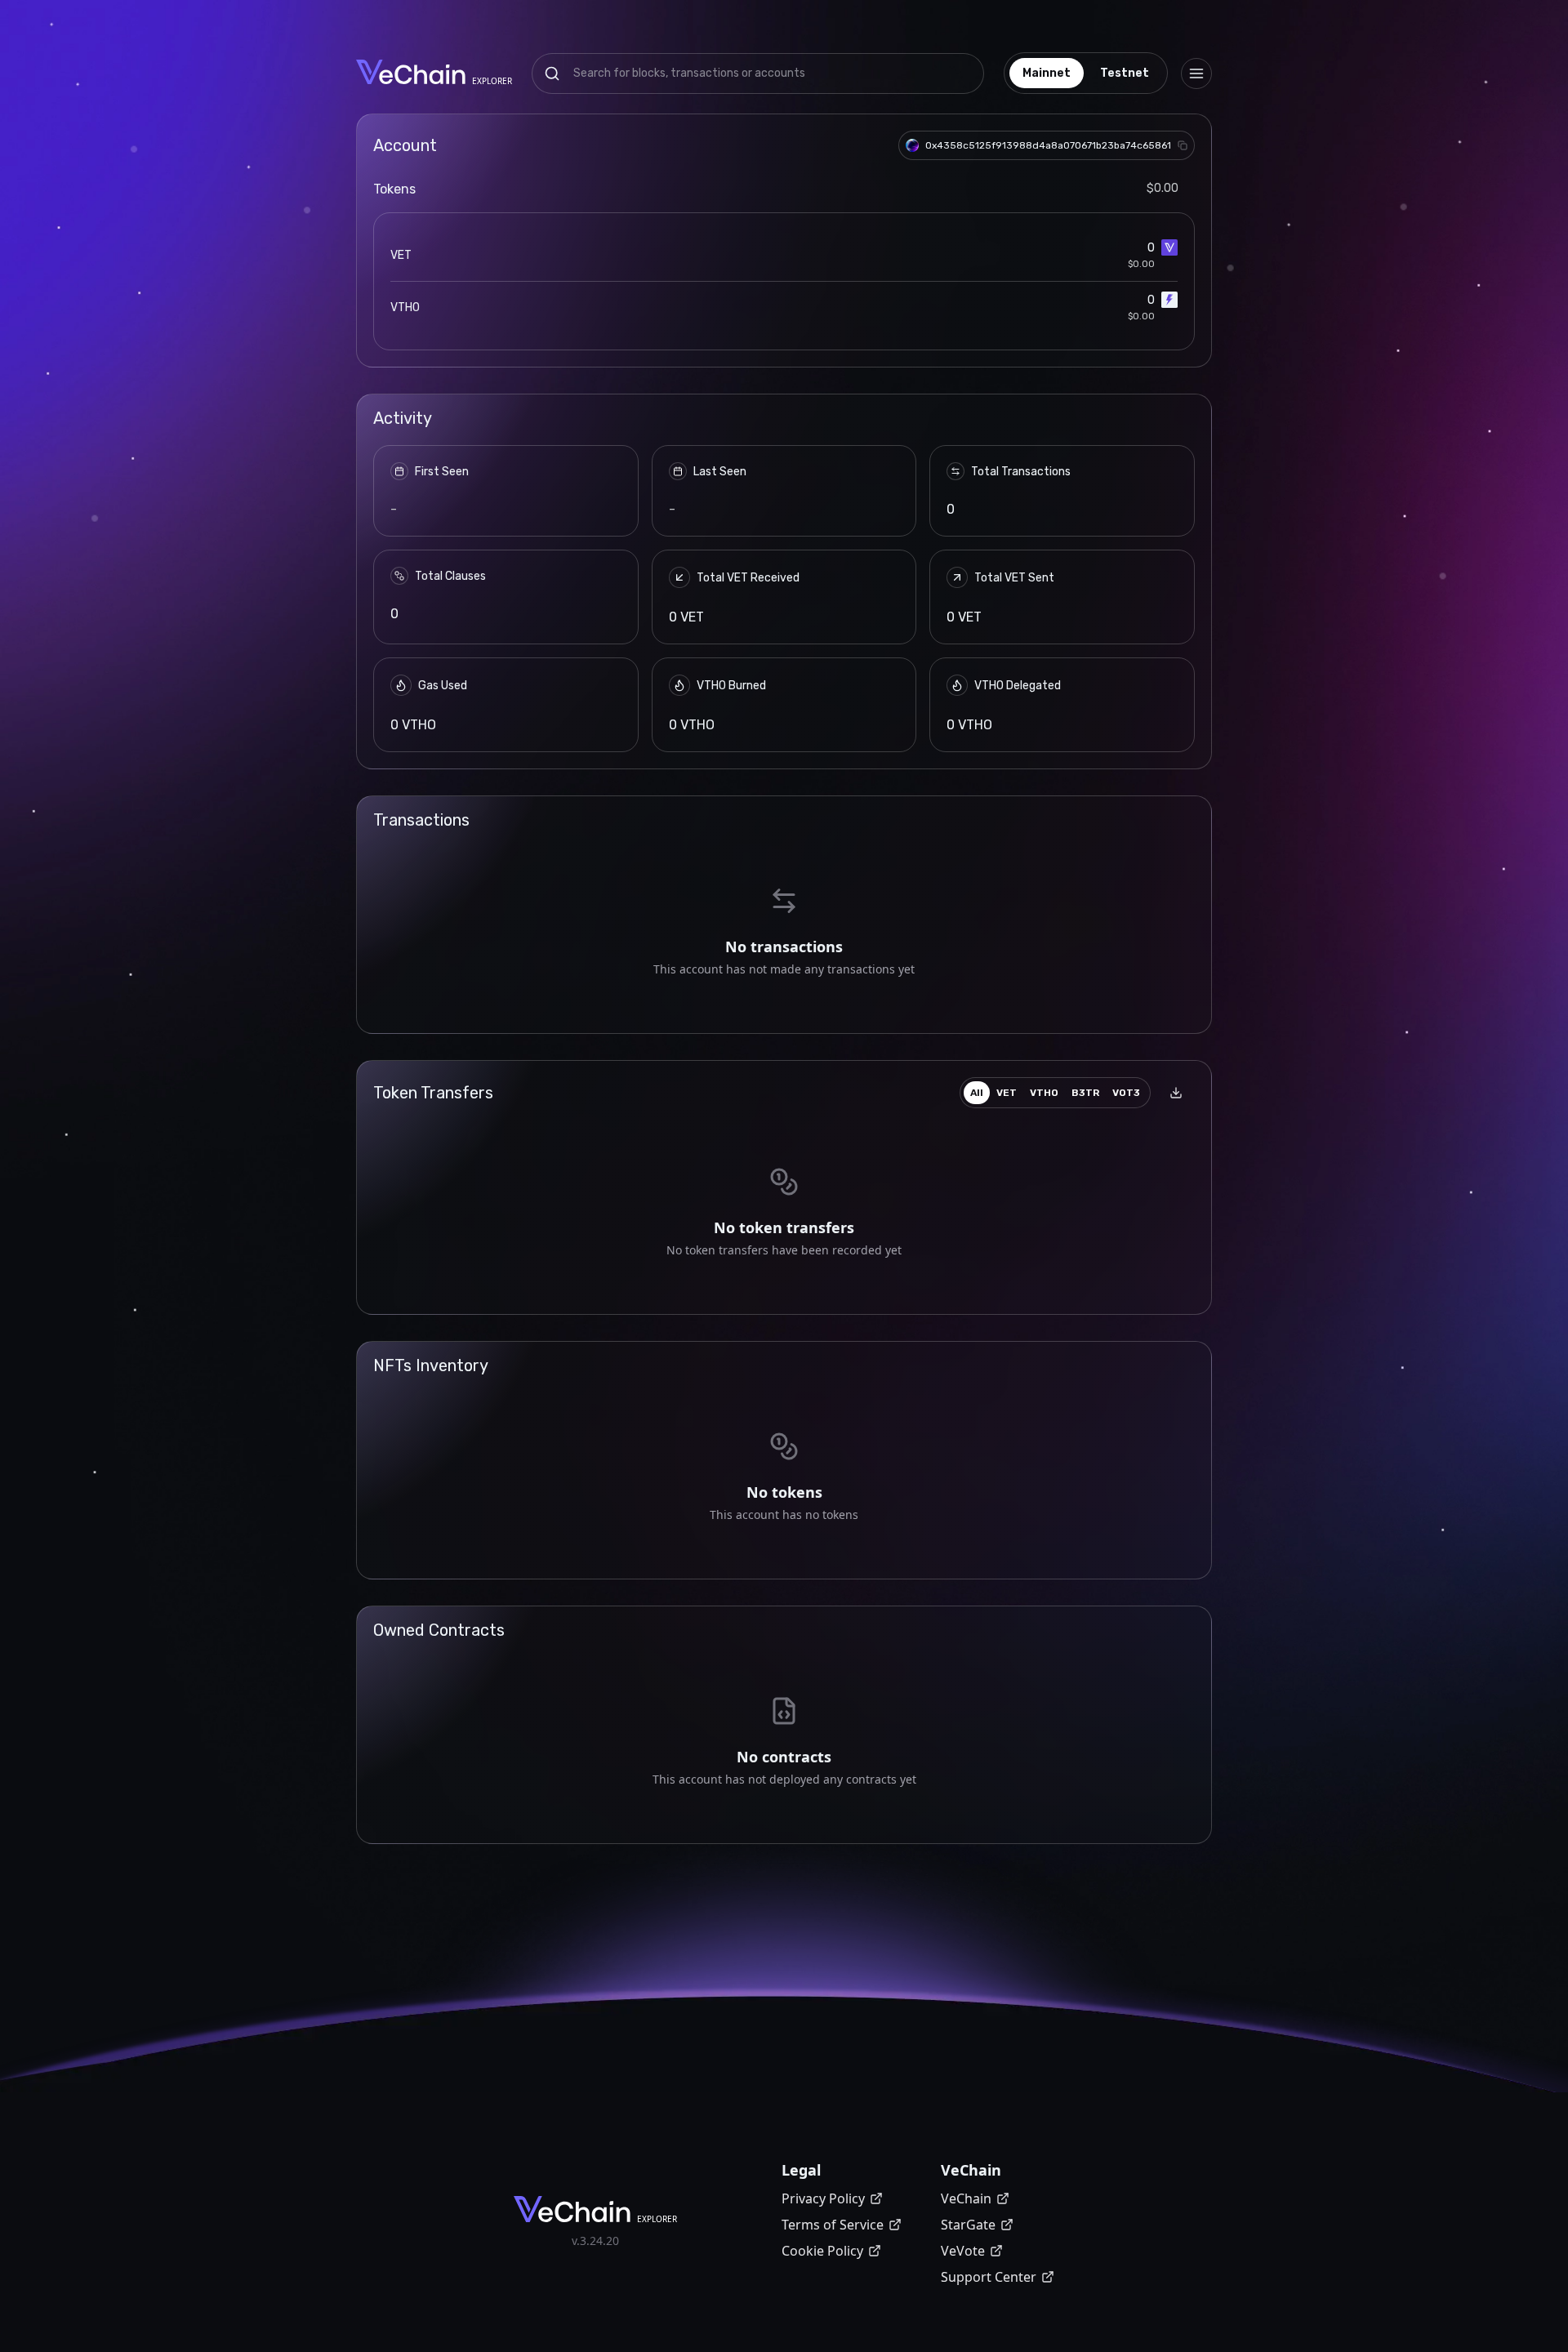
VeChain (966, 2198)
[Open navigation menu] (1196, 73)
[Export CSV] (1176, 1093)
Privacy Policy (823, 2198)
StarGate (968, 2225)
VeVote (963, 2251)
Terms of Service (833, 2225)
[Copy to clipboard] (1183, 145)
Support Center (989, 2277)
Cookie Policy (822, 2251)
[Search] (552, 73)
